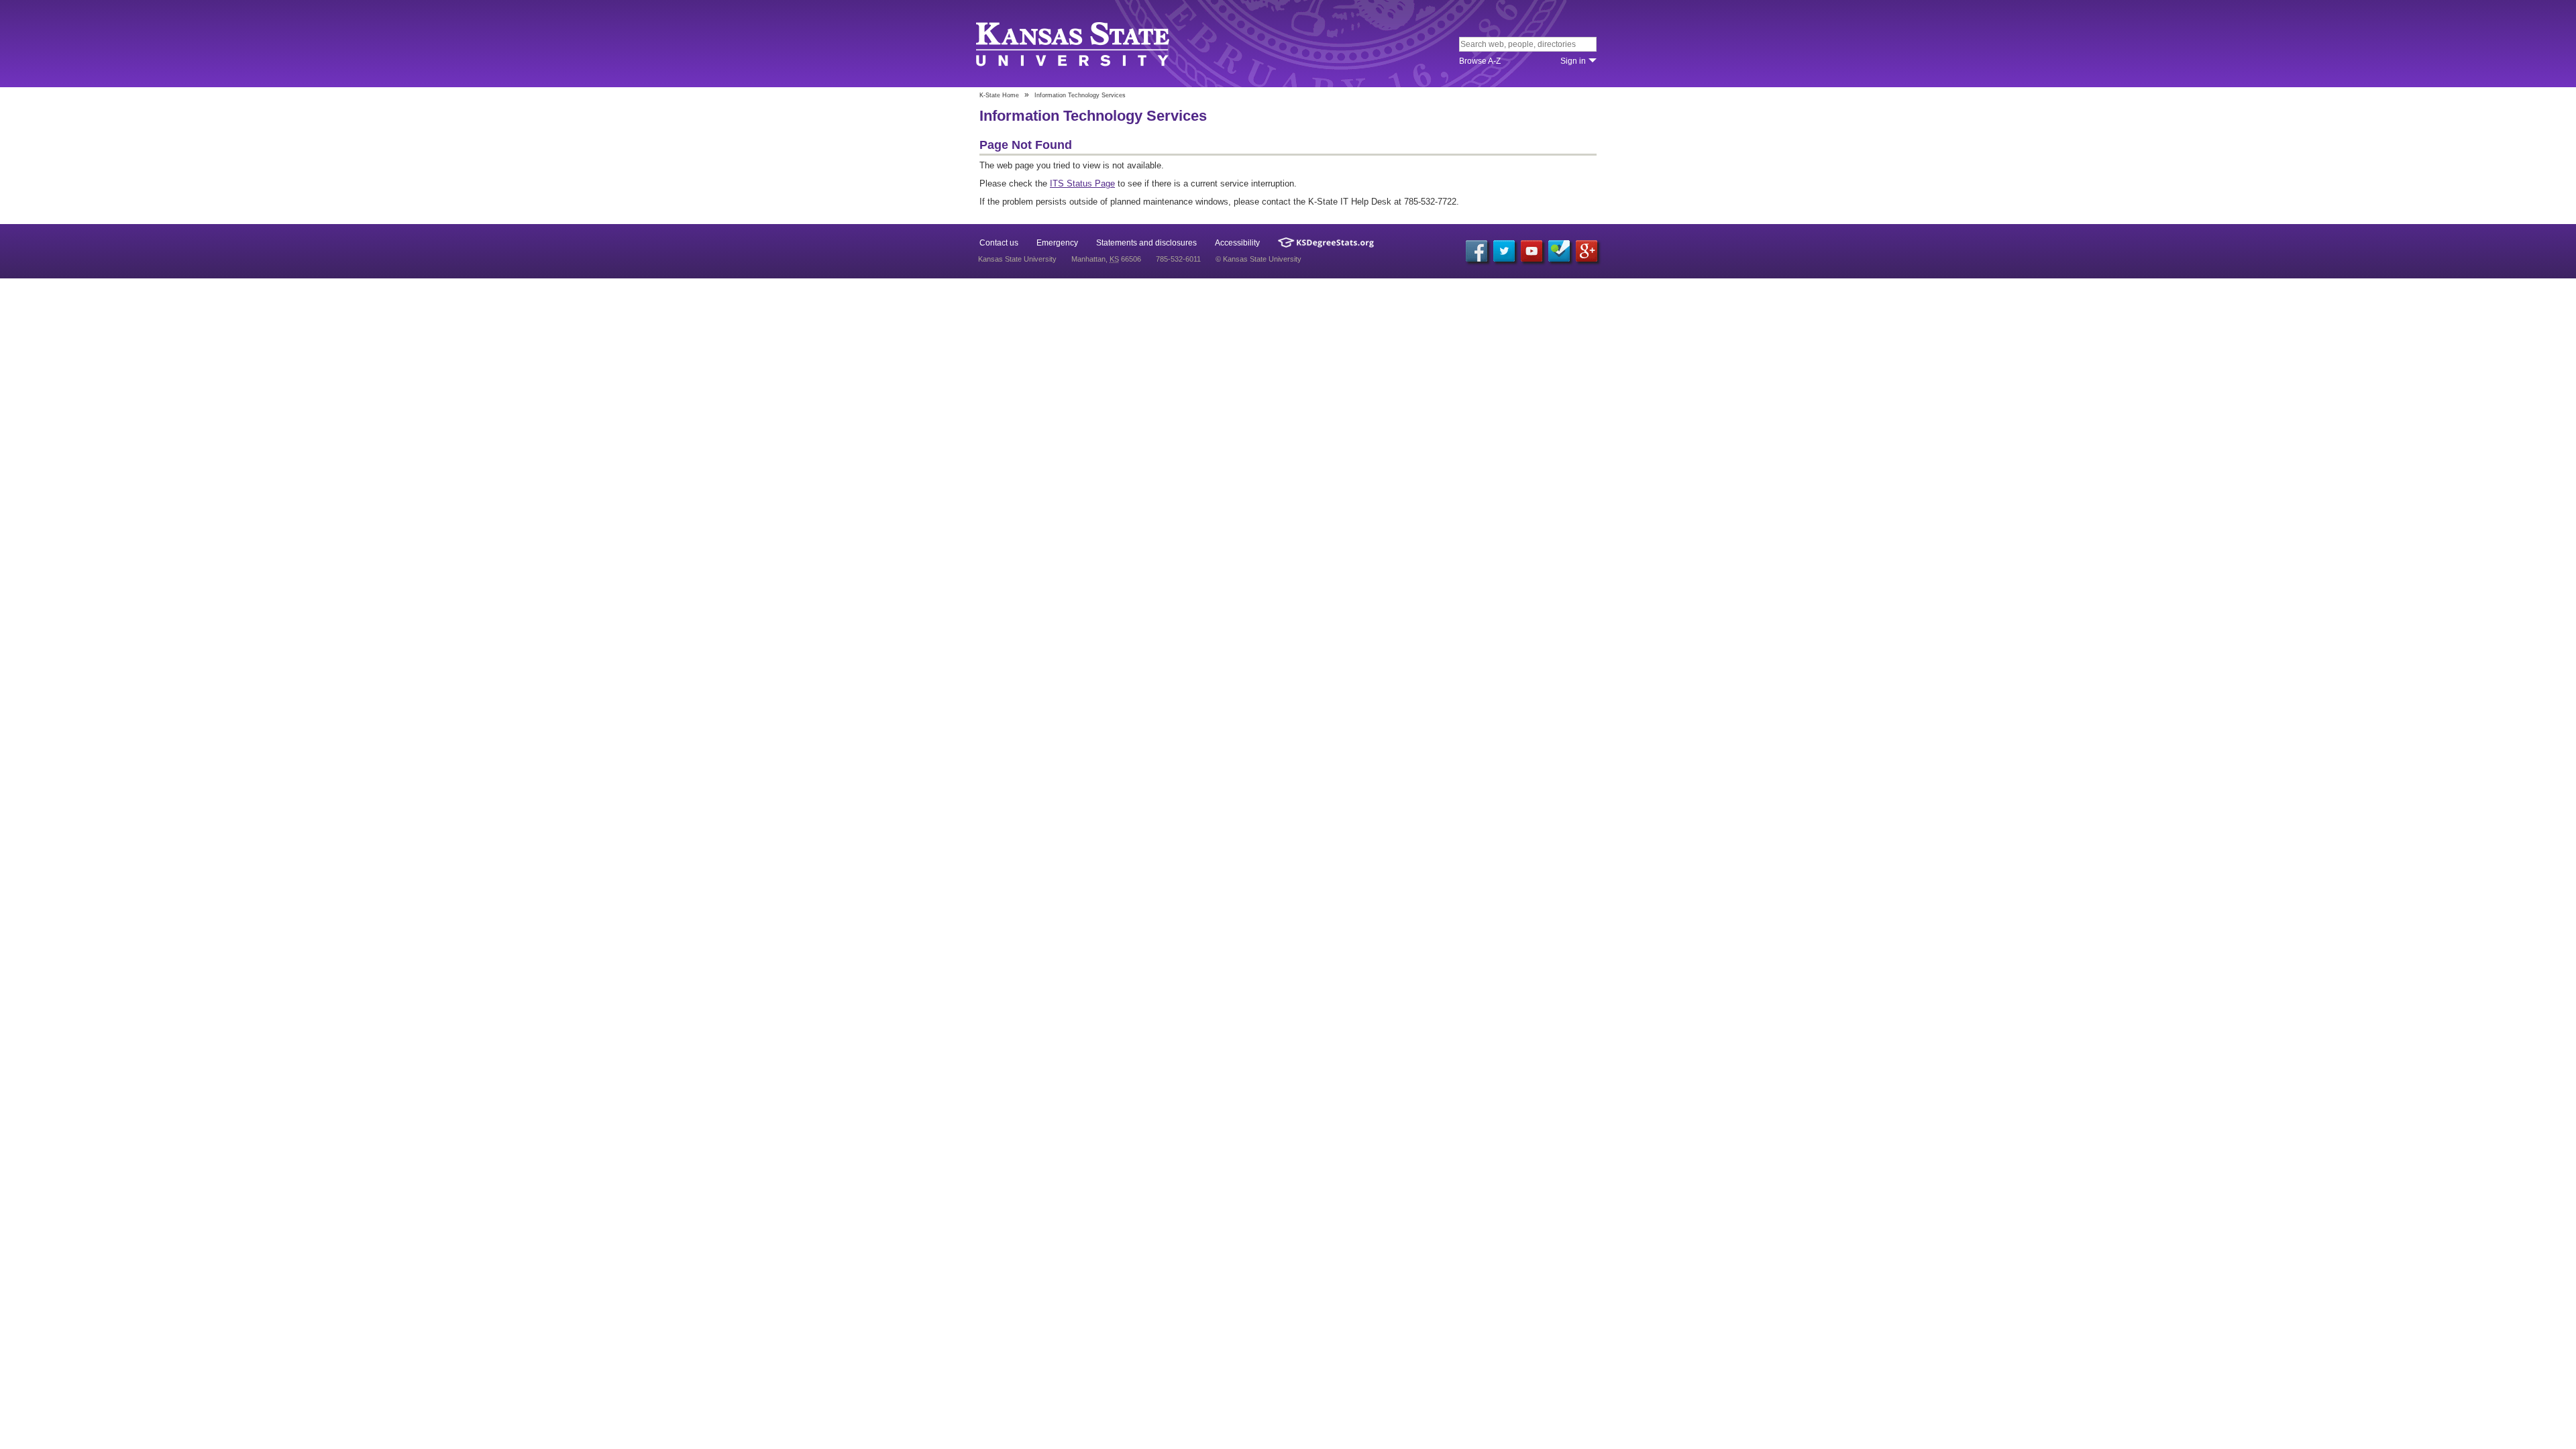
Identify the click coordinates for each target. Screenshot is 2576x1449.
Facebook (1477, 251)
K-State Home (999, 95)
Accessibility (1237, 243)
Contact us (999, 243)
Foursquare (1559, 251)
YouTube (1532, 251)
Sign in (1573, 61)
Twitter (1504, 251)
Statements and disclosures (1146, 243)
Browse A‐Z (1480, 61)
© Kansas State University (1258, 259)
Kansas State (1075, 45)
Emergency (1057, 243)
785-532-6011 (1178, 259)
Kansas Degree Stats (1326, 243)
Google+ (1587, 251)
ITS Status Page (1082, 183)
